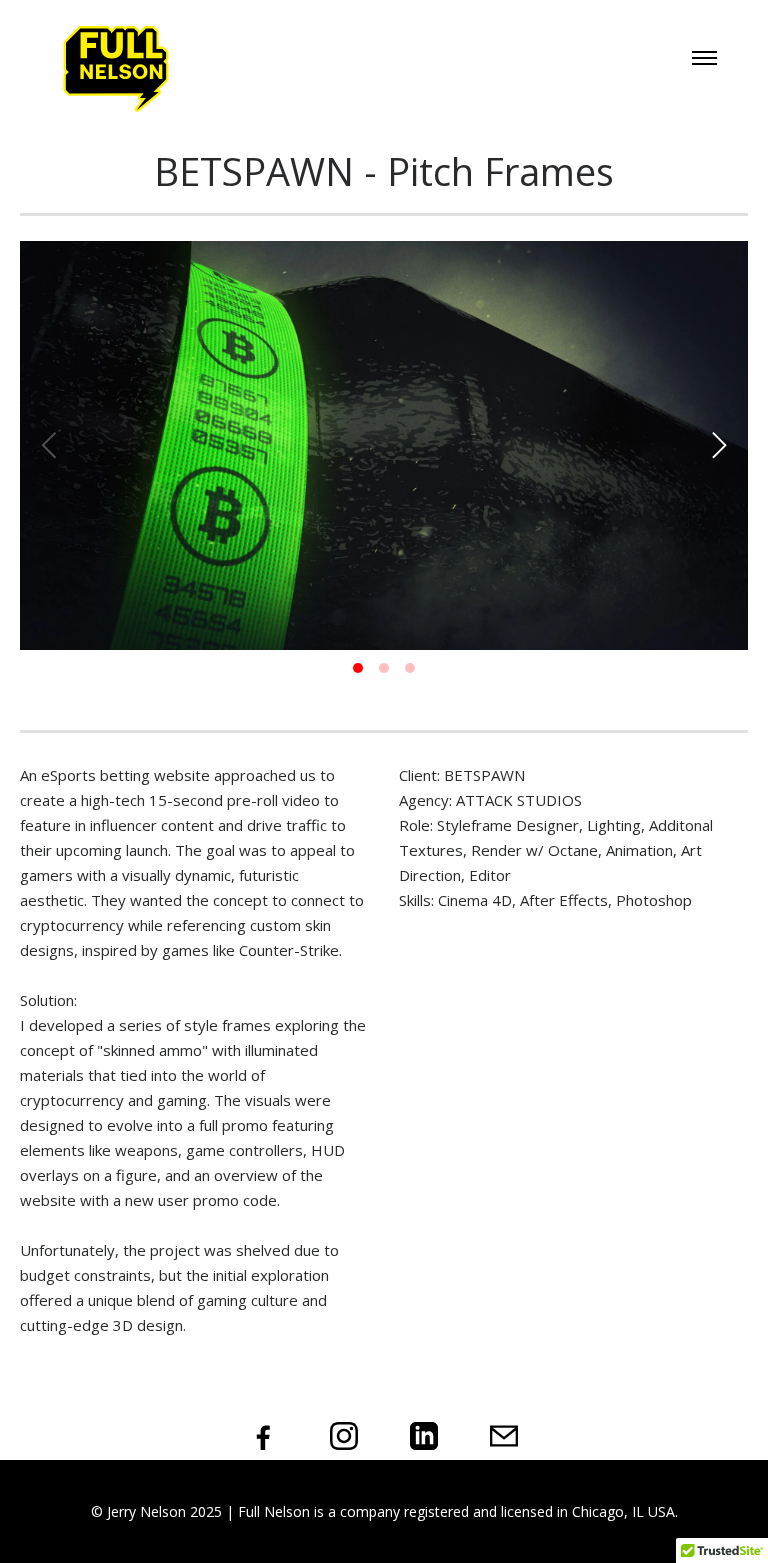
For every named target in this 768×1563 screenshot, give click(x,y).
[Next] (716, 446)
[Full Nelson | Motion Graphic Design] (116, 69)
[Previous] (52, 446)
